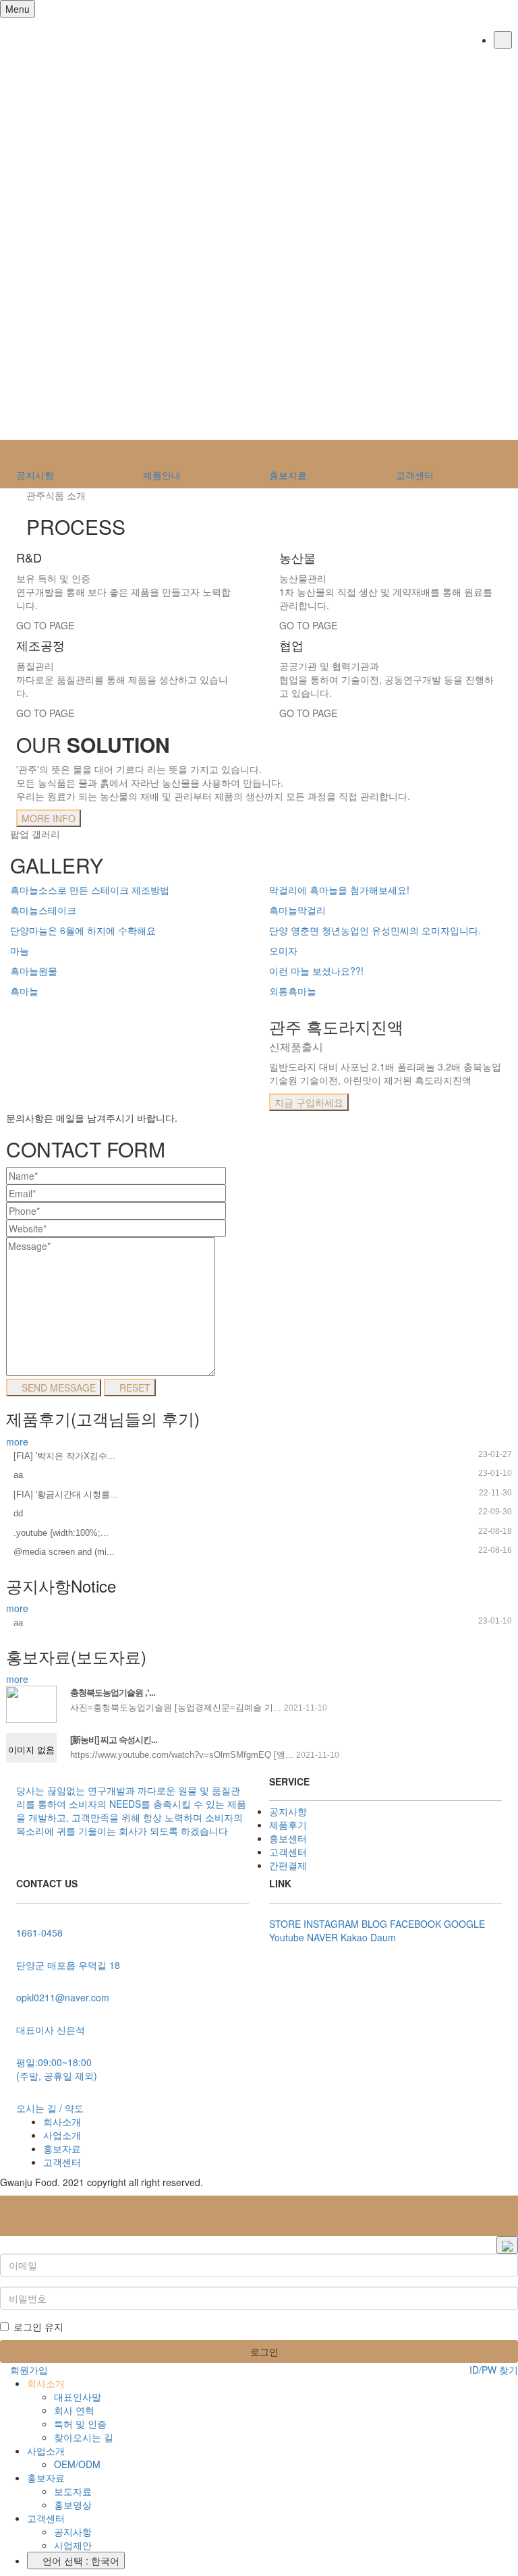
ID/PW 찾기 (492, 2370)
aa (18, 1475)
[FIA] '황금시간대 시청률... (66, 1494)
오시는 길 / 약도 (50, 2108)
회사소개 (62, 2121)
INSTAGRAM (331, 1924)
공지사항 (288, 1811)
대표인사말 (78, 2397)
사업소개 (62, 2135)
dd (18, 1513)
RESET (134, 1387)
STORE (285, 1924)
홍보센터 (288, 1838)
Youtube (287, 1937)
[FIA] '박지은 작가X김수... (64, 1456)
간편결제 (288, 1865)
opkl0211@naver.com (63, 1997)
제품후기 (288, 1825)
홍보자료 (62, 2148)
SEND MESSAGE (57, 1387)
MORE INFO (49, 818)
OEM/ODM (77, 2464)
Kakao (354, 1937)
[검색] (503, 40)
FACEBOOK (415, 1924)
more (17, 1441)
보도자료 (73, 2491)
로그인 (263, 2351)
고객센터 (288, 1852)
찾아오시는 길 (84, 2437)
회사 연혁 (74, 2410)
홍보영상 (73, 2505)
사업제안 (73, 2545)
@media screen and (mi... (64, 1552)
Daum (383, 1937)
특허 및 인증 (80, 2424)
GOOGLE (464, 1924)
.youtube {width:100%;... (61, 1533)
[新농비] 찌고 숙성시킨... (114, 1740)
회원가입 (28, 2370)
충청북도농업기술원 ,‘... (113, 1693)
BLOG (374, 1924)
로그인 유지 (38, 2326)
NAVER (322, 1937)
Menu (18, 9)
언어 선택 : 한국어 (80, 2560)
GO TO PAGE (45, 625)
